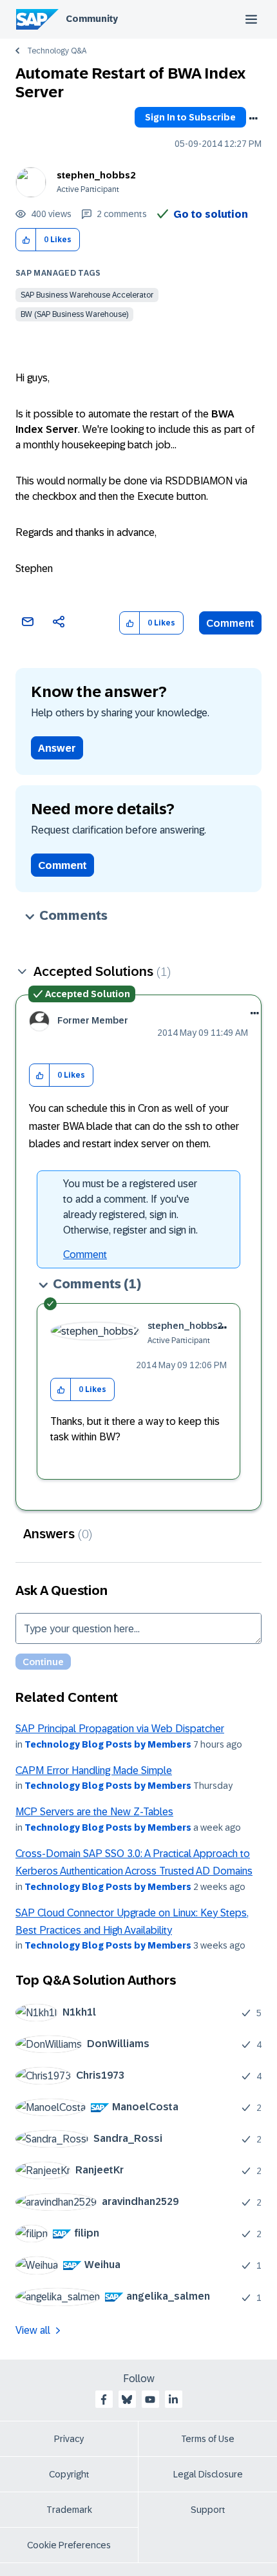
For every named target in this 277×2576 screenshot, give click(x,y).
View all (33, 2330)
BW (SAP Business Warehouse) (74, 314)
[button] (26, 240)
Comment (230, 623)
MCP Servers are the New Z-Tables (94, 1812)
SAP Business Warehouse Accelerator (87, 295)
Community (92, 19)
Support (208, 2510)
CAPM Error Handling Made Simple (94, 1770)
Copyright (69, 2474)
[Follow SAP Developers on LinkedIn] (173, 2399)
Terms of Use (208, 2439)
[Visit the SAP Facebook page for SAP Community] (104, 2399)
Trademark (69, 2510)
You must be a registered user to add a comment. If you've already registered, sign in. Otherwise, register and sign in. (130, 1207)
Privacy (69, 2439)
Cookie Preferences (69, 2545)
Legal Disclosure (208, 2474)
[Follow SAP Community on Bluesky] (127, 2399)
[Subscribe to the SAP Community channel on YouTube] (150, 2399)
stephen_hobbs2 (96, 175)
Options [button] (253, 119)
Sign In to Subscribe (190, 117)
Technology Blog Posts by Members (108, 1744)
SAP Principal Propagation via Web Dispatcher (120, 1729)
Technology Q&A (57, 51)
